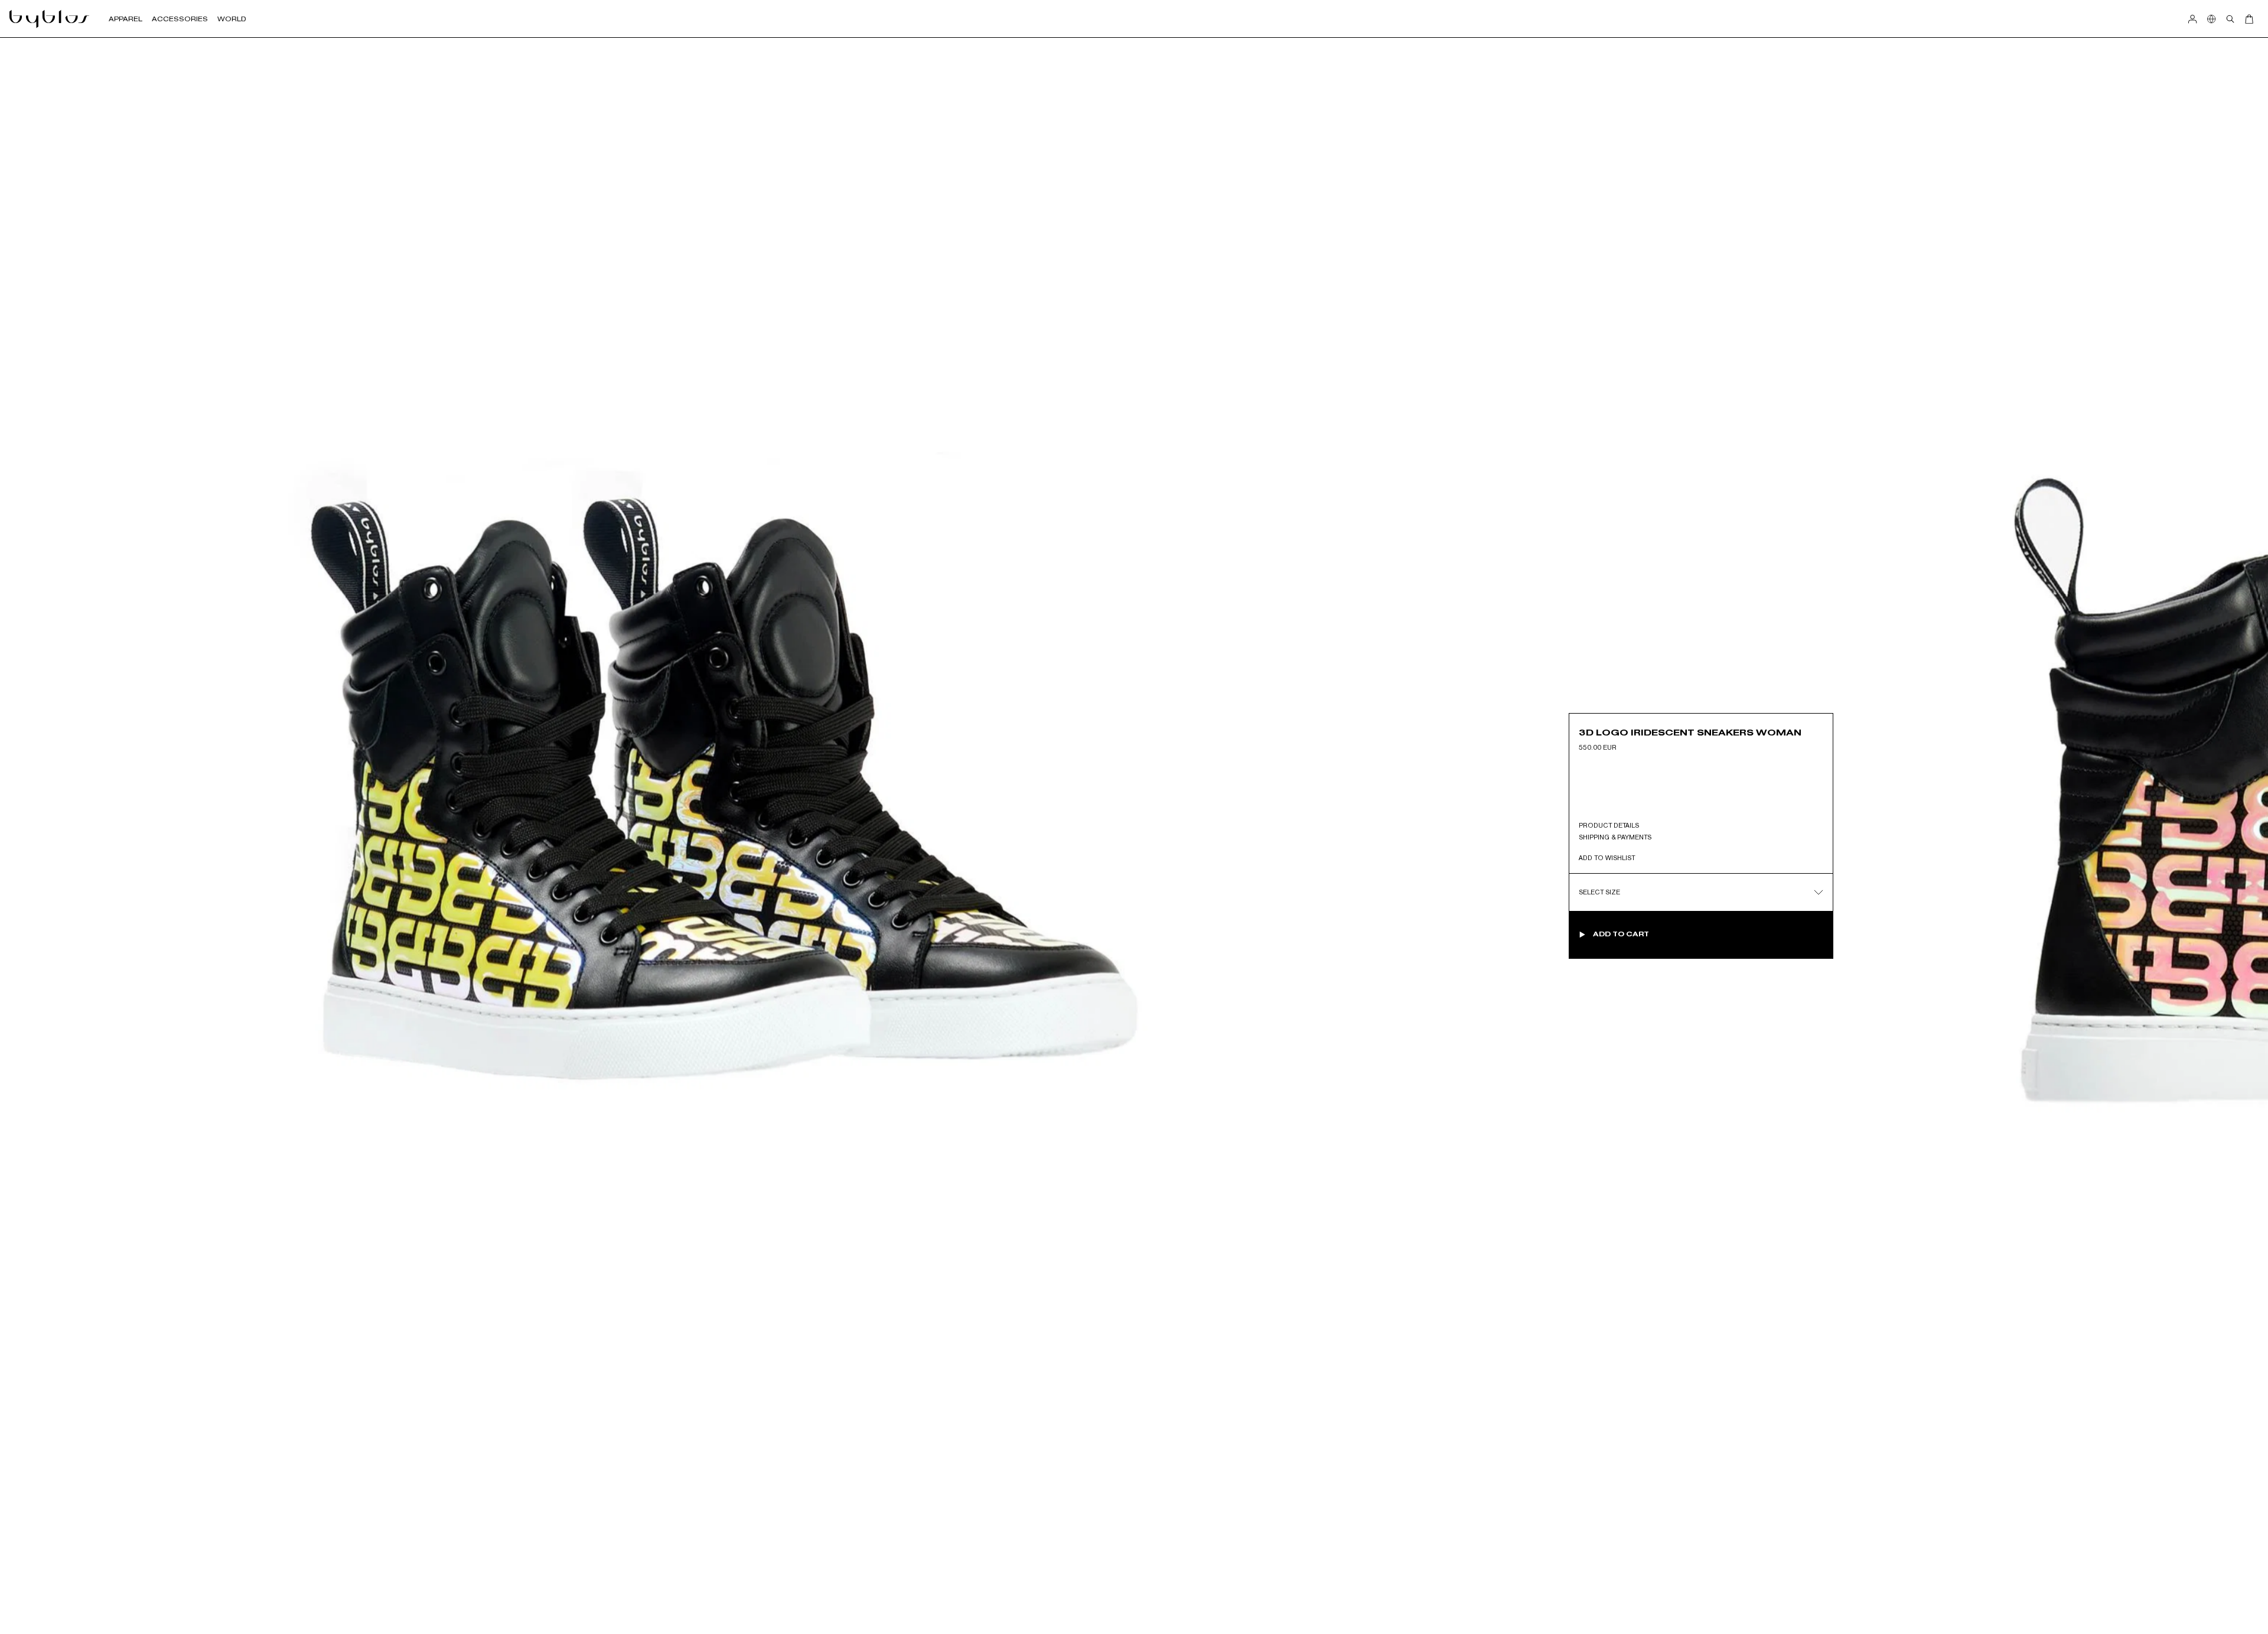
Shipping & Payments (1615, 837)
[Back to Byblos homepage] (50, 19)
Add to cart (1621, 934)
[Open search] (2230, 19)
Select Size (1599, 892)
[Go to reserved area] (2192, 19)
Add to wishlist (1607, 858)
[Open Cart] (2249, 19)
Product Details (1609, 825)
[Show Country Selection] (2211, 19)
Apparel (126, 19)
